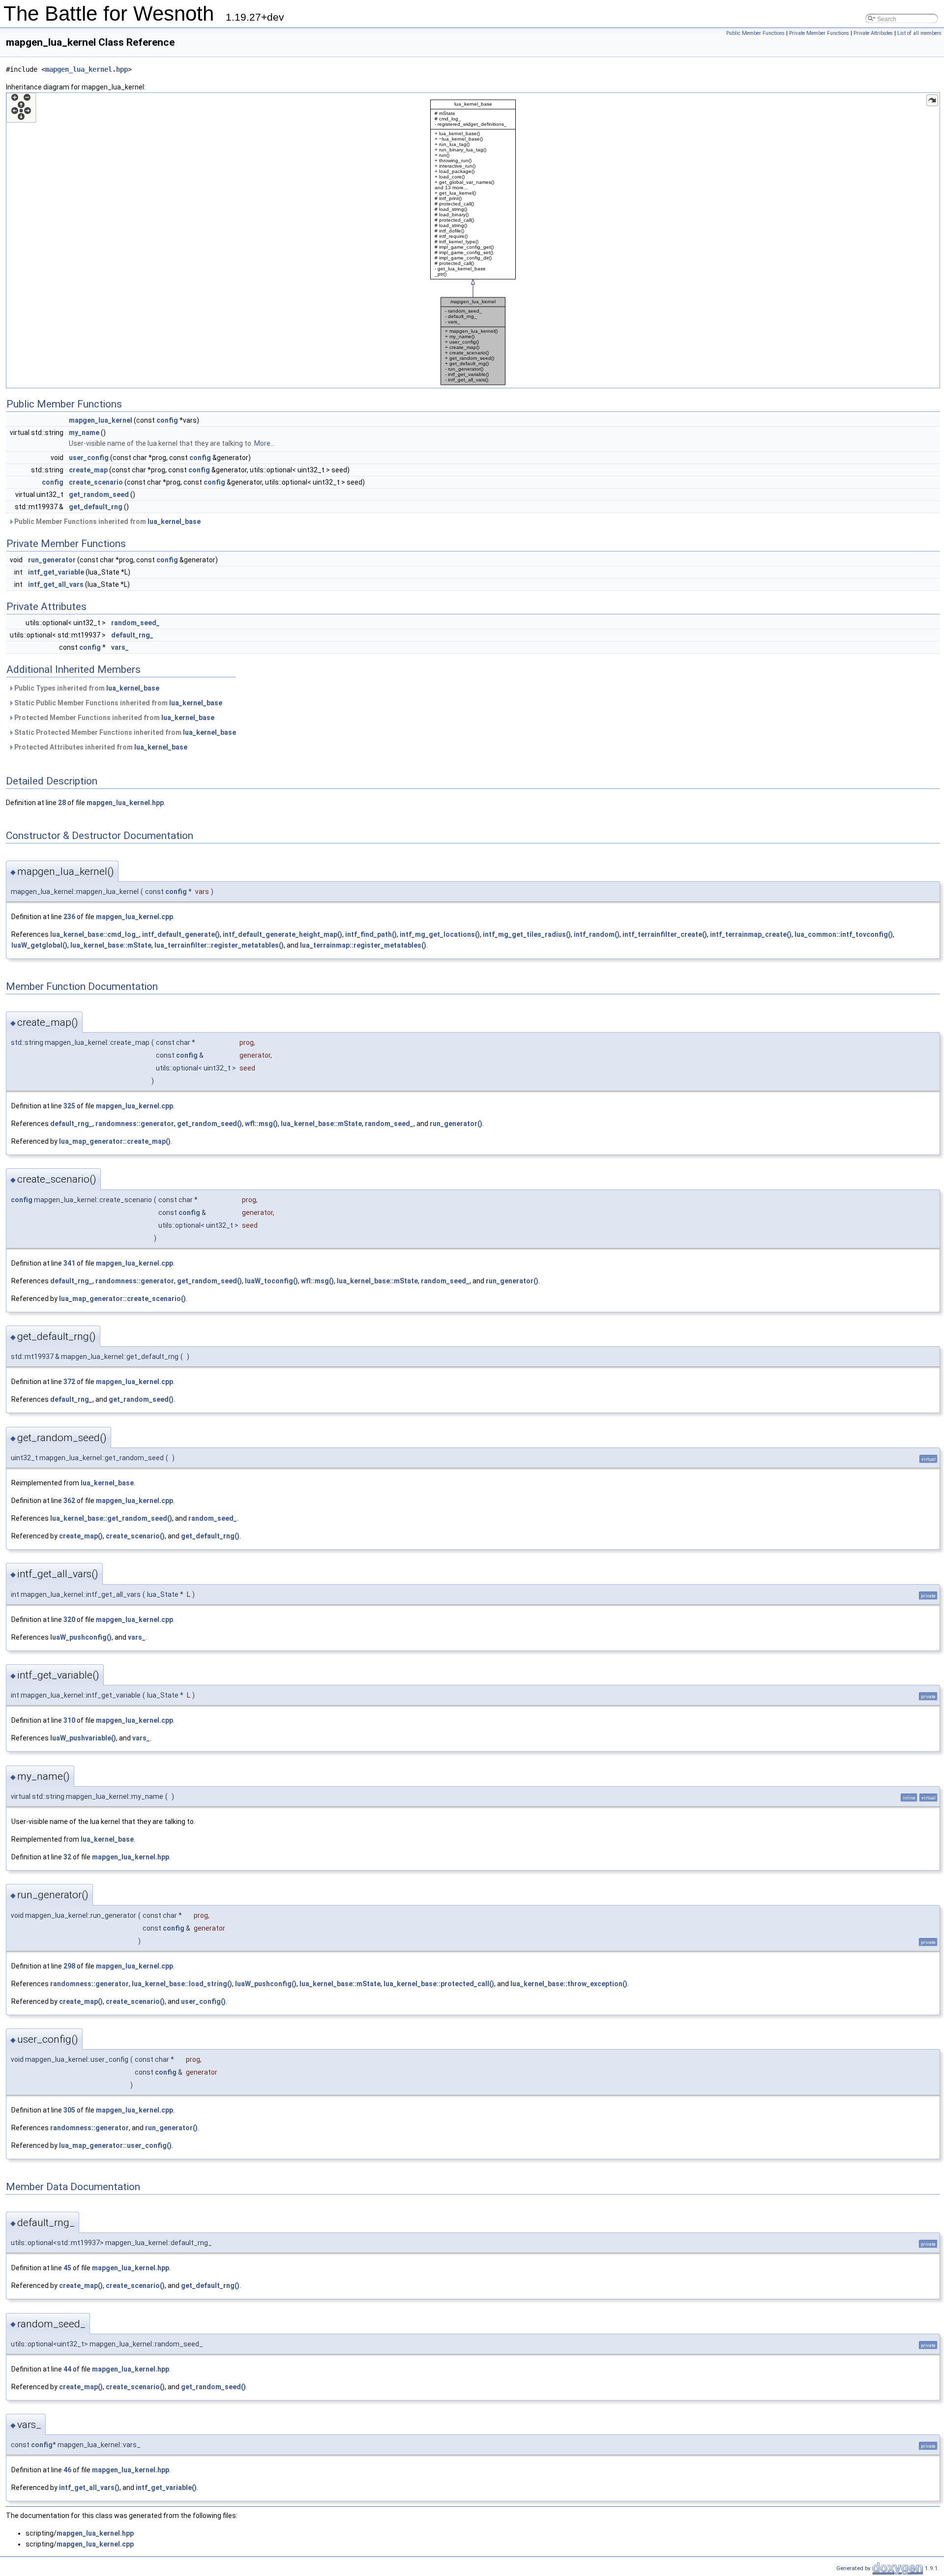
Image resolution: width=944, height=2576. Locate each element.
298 (69, 1966)
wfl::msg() (261, 1124)
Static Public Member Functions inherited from (118, 703)
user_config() (203, 2001)
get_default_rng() (210, 1536)
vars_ (120, 647)
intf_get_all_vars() (89, 2488)
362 (69, 1501)
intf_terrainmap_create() (751, 934)
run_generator (52, 560)
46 (67, 2470)
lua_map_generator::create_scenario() (122, 1299)
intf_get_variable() (166, 2488)
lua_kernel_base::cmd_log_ (95, 934)
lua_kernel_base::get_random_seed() (111, 1518)
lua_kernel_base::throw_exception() (569, 1984)
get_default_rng (96, 507)
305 (69, 2110)
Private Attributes (873, 33)
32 (67, 1857)
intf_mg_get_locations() (440, 934)
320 (69, 1620)
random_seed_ (135, 623)
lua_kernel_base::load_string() (182, 1984)
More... (265, 443)
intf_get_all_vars (56, 584)
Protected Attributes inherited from (100, 747)
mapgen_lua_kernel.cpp (134, 917)
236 (69, 917)
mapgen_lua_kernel (101, 420)
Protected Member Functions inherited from (114, 718)
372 (69, 1382)
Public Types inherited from (86, 688)
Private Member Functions (819, 33)
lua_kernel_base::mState (111, 945)
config (167, 420)
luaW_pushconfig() (81, 1637)
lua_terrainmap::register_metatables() (363, 945)
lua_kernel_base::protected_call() (439, 1984)
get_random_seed (99, 494)
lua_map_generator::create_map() (115, 1141)
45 (67, 2268)
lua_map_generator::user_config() (115, 2145)
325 (69, 1106)
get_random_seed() (209, 1124)
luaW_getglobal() (39, 945)
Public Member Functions (755, 33)
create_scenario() (135, 1536)
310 (69, 1720)
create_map (88, 470)
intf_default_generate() (181, 934)
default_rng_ (132, 635)
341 (69, 1263)
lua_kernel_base (174, 521)
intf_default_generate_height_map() (282, 934)
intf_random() (597, 934)
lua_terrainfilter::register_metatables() (219, 945)
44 (67, 2369)
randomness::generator (135, 1124)
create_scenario (96, 482)
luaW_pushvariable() (83, 1738)
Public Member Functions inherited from (107, 521)
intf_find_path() (371, 934)
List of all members (919, 33)
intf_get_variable (56, 572)
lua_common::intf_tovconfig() (844, 934)
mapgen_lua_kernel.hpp (87, 69)
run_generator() (456, 1124)
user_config (89, 458)
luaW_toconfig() (271, 1281)
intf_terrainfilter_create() (665, 934)
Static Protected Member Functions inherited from (124, 732)
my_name (84, 433)
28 (62, 803)
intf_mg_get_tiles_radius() (527, 934)
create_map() (81, 1536)
